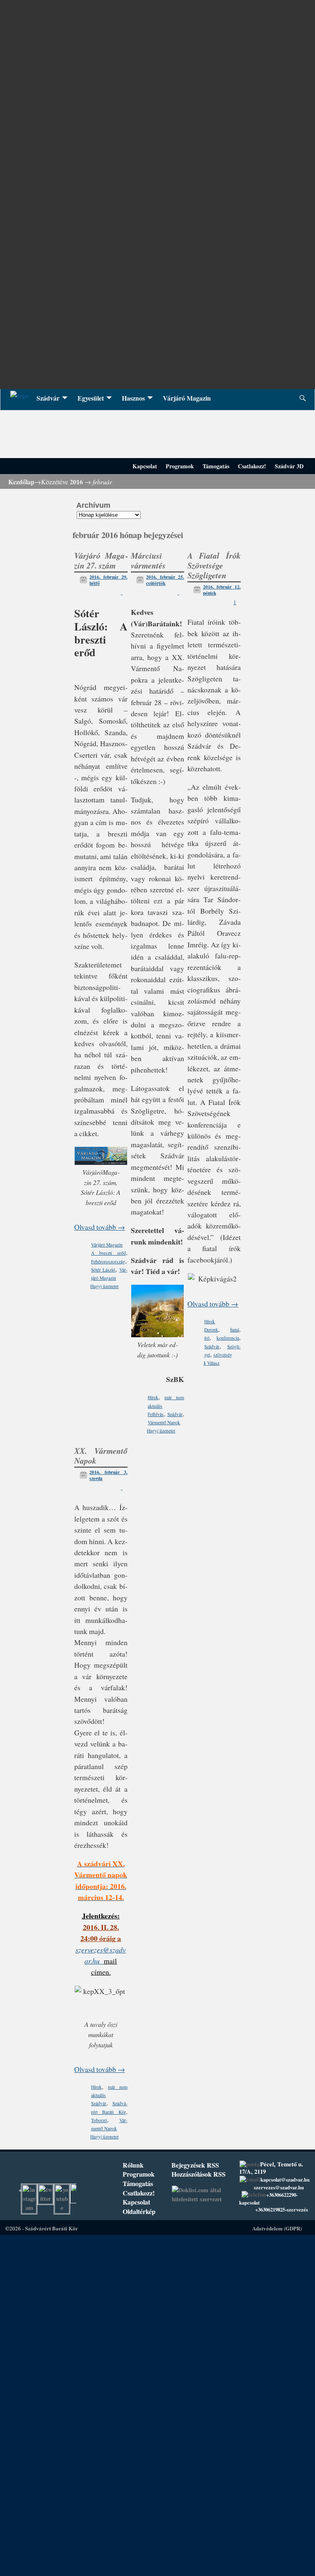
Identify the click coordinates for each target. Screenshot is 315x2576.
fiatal (235, 1330)
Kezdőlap (21, 482)
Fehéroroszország (108, 1262)
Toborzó (99, 2120)
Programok (180, 466)
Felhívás (156, 1414)
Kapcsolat (145, 466)
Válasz (211, 1363)
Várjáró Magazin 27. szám (101, 560)
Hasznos (133, 398)
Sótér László (103, 1270)
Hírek (153, 1397)
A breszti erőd (108, 1253)
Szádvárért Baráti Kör (51, 2228)
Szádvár (48, 398)
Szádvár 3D (289, 466)
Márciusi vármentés (148, 560)
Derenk (211, 1330)
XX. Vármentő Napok (101, 1456)
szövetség (223, 1355)
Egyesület (91, 398)
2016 (76, 482)
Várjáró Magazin (187, 398)
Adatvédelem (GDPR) (277, 2228)
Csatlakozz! (252, 466)
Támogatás (216, 466)
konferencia (228, 1338)
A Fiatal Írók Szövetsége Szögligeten (214, 566)
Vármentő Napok (164, 1422)
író (207, 1338)
